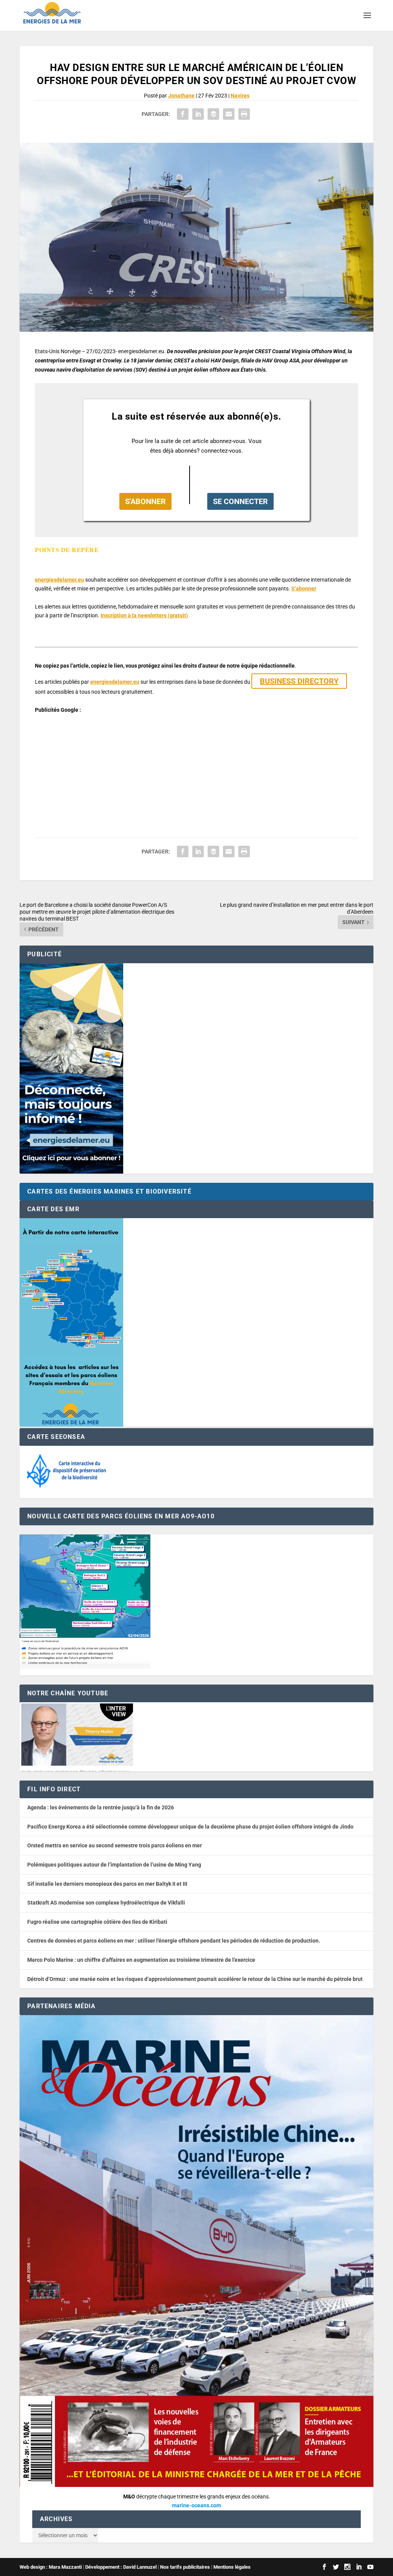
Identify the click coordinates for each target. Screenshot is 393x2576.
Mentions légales (232, 2567)
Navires (240, 96)
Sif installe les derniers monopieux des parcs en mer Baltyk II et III (107, 1884)
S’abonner (304, 589)
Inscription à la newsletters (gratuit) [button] (144, 615)
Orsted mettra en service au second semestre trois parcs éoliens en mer (115, 1845)
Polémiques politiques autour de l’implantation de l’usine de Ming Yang (114, 1865)
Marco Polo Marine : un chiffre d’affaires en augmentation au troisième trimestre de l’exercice (141, 1960)
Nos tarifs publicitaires (185, 2567)
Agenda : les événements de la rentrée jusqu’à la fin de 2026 (101, 1807)
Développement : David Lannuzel (121, 2567)
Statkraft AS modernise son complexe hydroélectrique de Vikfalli (106, 1903)
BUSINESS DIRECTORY (299, 681)
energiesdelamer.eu (59, 580)
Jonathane (181, 96)
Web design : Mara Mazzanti (51, 2567)
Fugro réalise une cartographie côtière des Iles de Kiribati (97, 1922)
